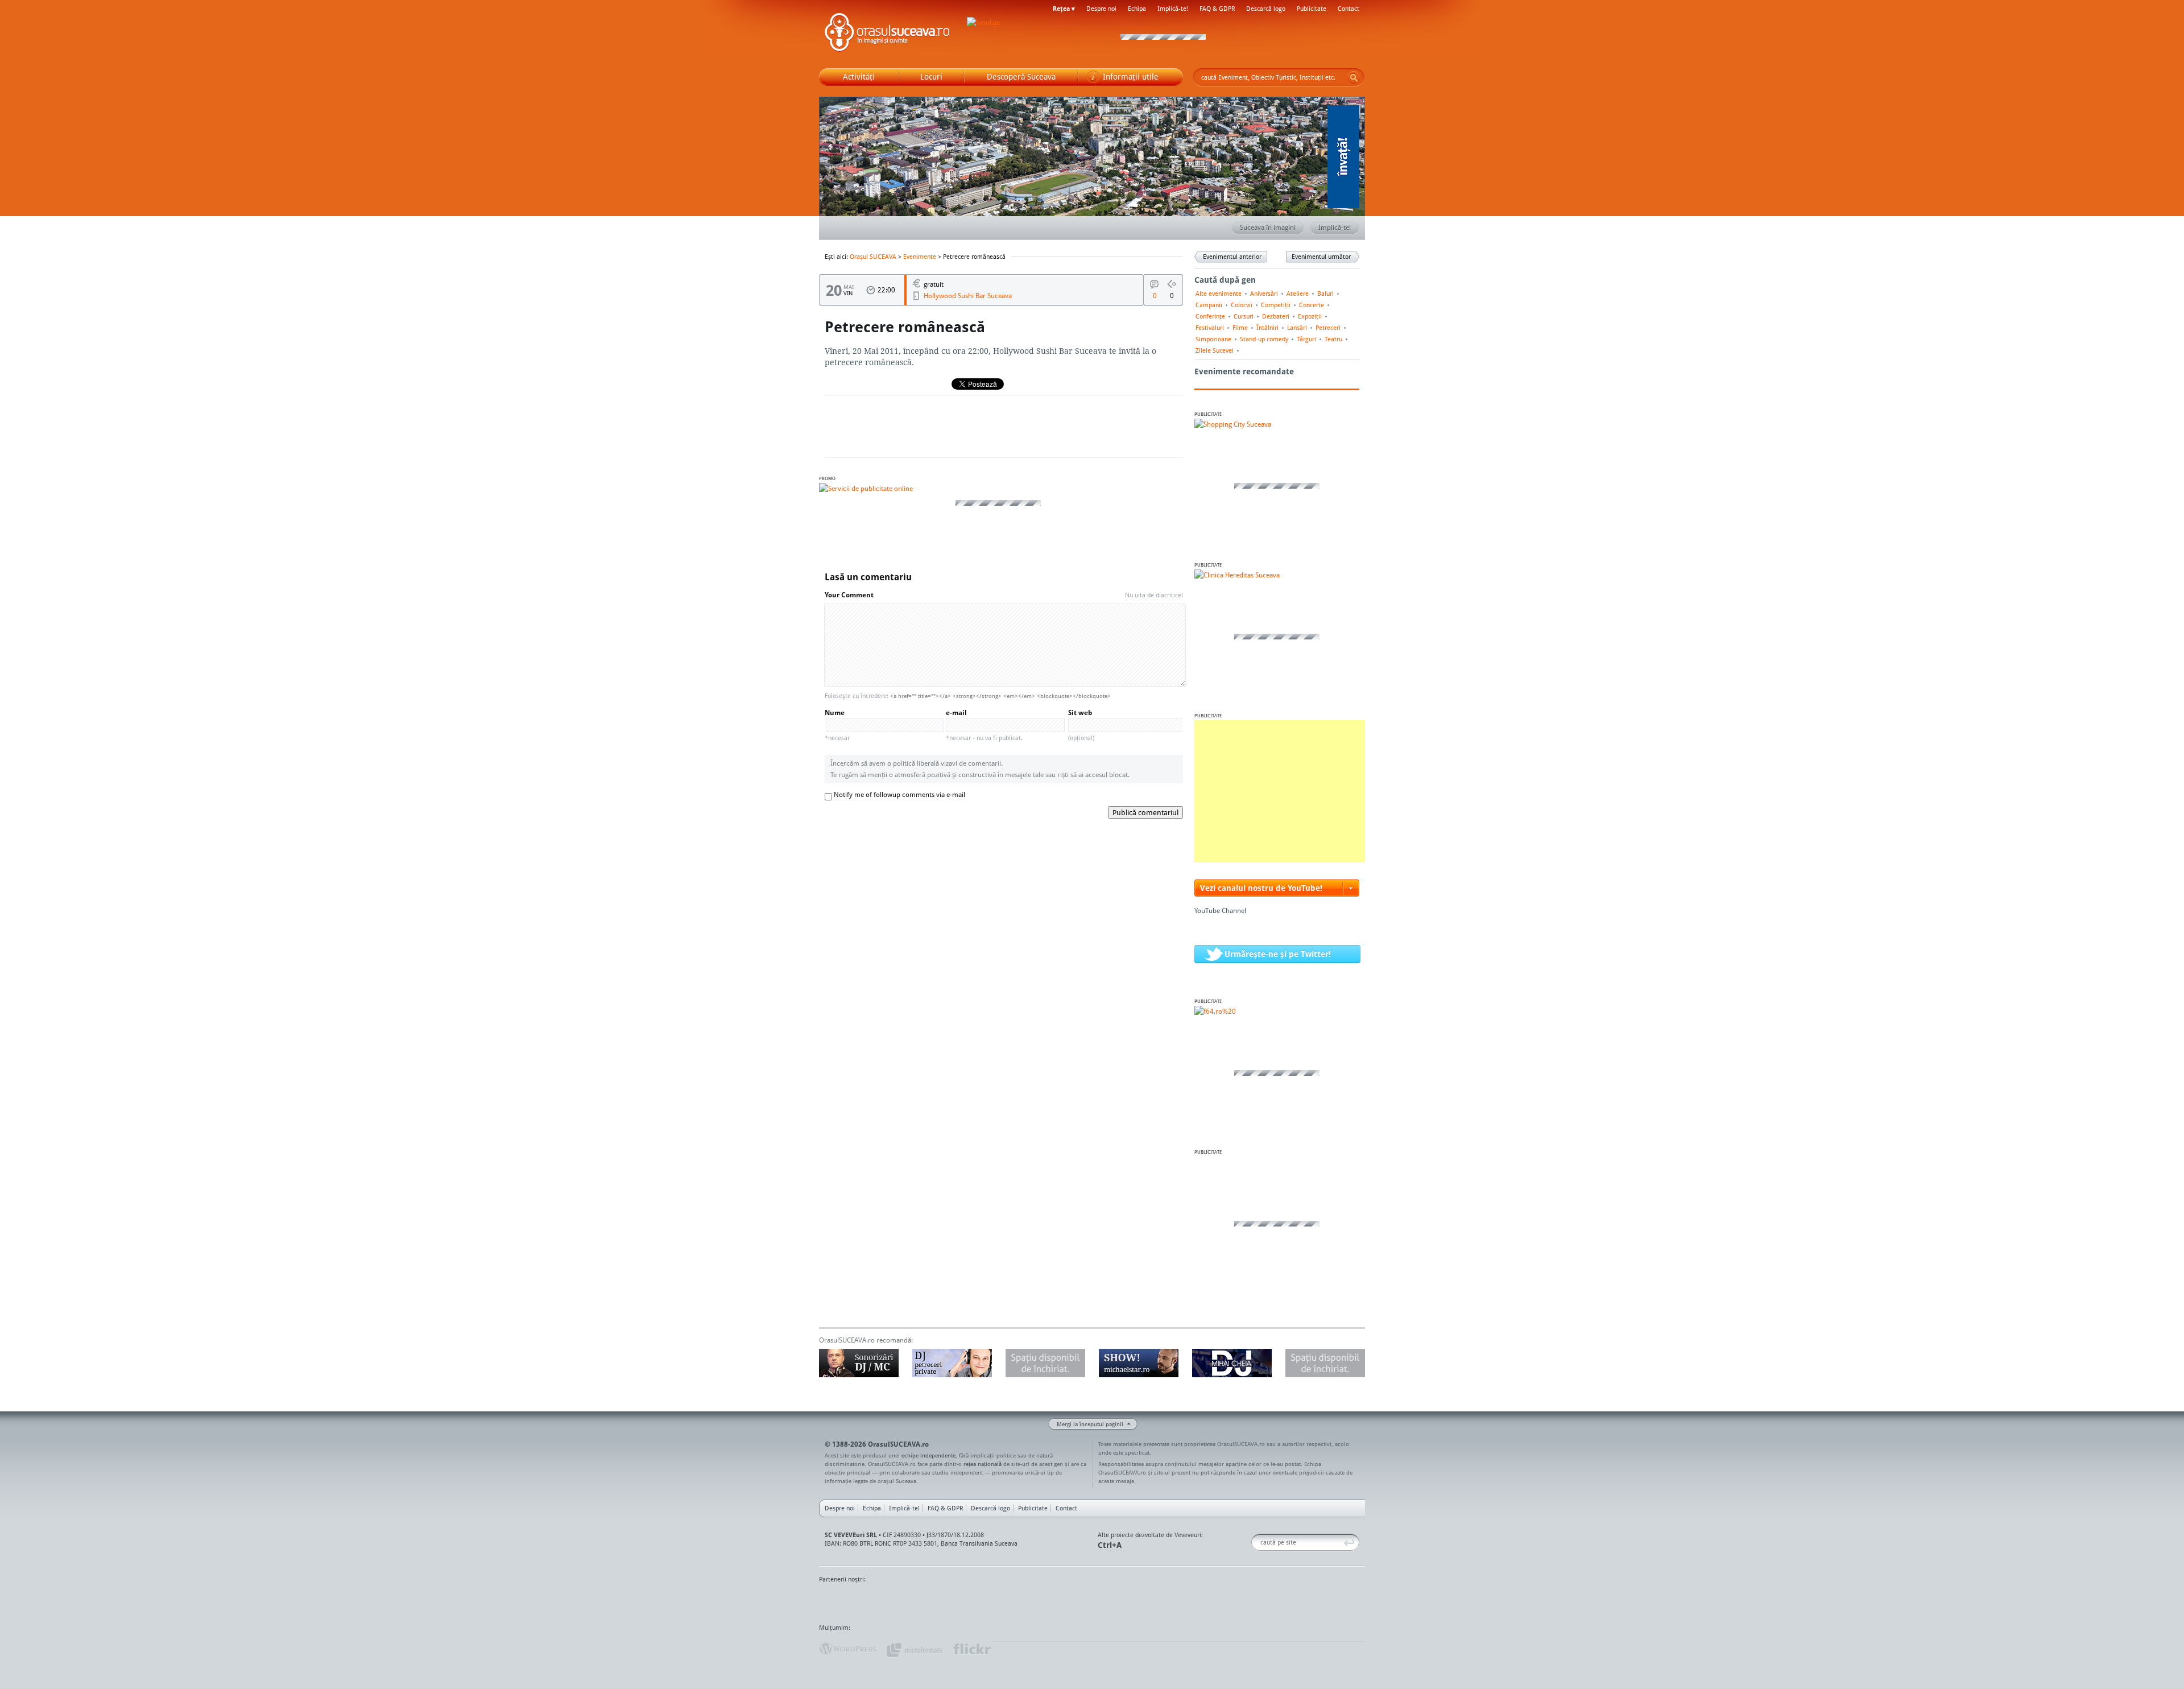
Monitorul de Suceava (843, 1601)
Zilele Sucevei (1215, 350)
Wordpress (847, 1649)
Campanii (1209, 305)
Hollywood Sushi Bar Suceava (968, 296)
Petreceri (1328, 328)
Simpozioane (1213, 339)
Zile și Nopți (1301, 1601)
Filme (1240, 328)
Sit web (1081, 725)
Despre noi (1101, 9)
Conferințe (1210, 316)
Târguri (1306, 339)
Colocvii (1242, 305)
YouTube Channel (1220, 910)
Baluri (1325, 294)
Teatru (1333, 339)
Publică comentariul (1145, 812)
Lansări (1297, 328)
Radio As (1344, 1601)
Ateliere (1298, 294)
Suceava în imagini (1268, 227)
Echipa (1137, 9)
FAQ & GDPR (1217, 9)
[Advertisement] (1280, 791)
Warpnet (1247, 1601)
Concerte (1312, 305)
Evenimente (920, 257)
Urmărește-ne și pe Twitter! (1278, 954)
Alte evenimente (1219, 294)
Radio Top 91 (1194, 1601)
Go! (1354, 77)
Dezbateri (1276, 316)
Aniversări (1264, 294)
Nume (837, 725)
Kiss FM (1153, 1601)
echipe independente (928, 1455)
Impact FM (1068, 1601)
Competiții (1276, 305)
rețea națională (983, 1464)
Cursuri (1244, 316)
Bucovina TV (957, 1601)
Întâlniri (1267, 328)
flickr (972, 1649)
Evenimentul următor (1321, 257)
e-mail (984, 725)
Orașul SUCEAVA (887, 34)
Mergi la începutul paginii (1090, 1424)
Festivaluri (1210, 328)
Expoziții (1310, 316)
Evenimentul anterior (1232, 257)
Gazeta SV (1008, 1601)
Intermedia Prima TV (1117, 1601)
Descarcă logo (1266, 9)
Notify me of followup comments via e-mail (899, 794)
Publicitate (1312, 9)
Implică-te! (1173, 9)
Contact (1349, 9)
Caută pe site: (1256, 1543)
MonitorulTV (902, 1601)
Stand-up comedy (1264, 339)
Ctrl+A (1110, 1545)
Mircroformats (914, 1649)
